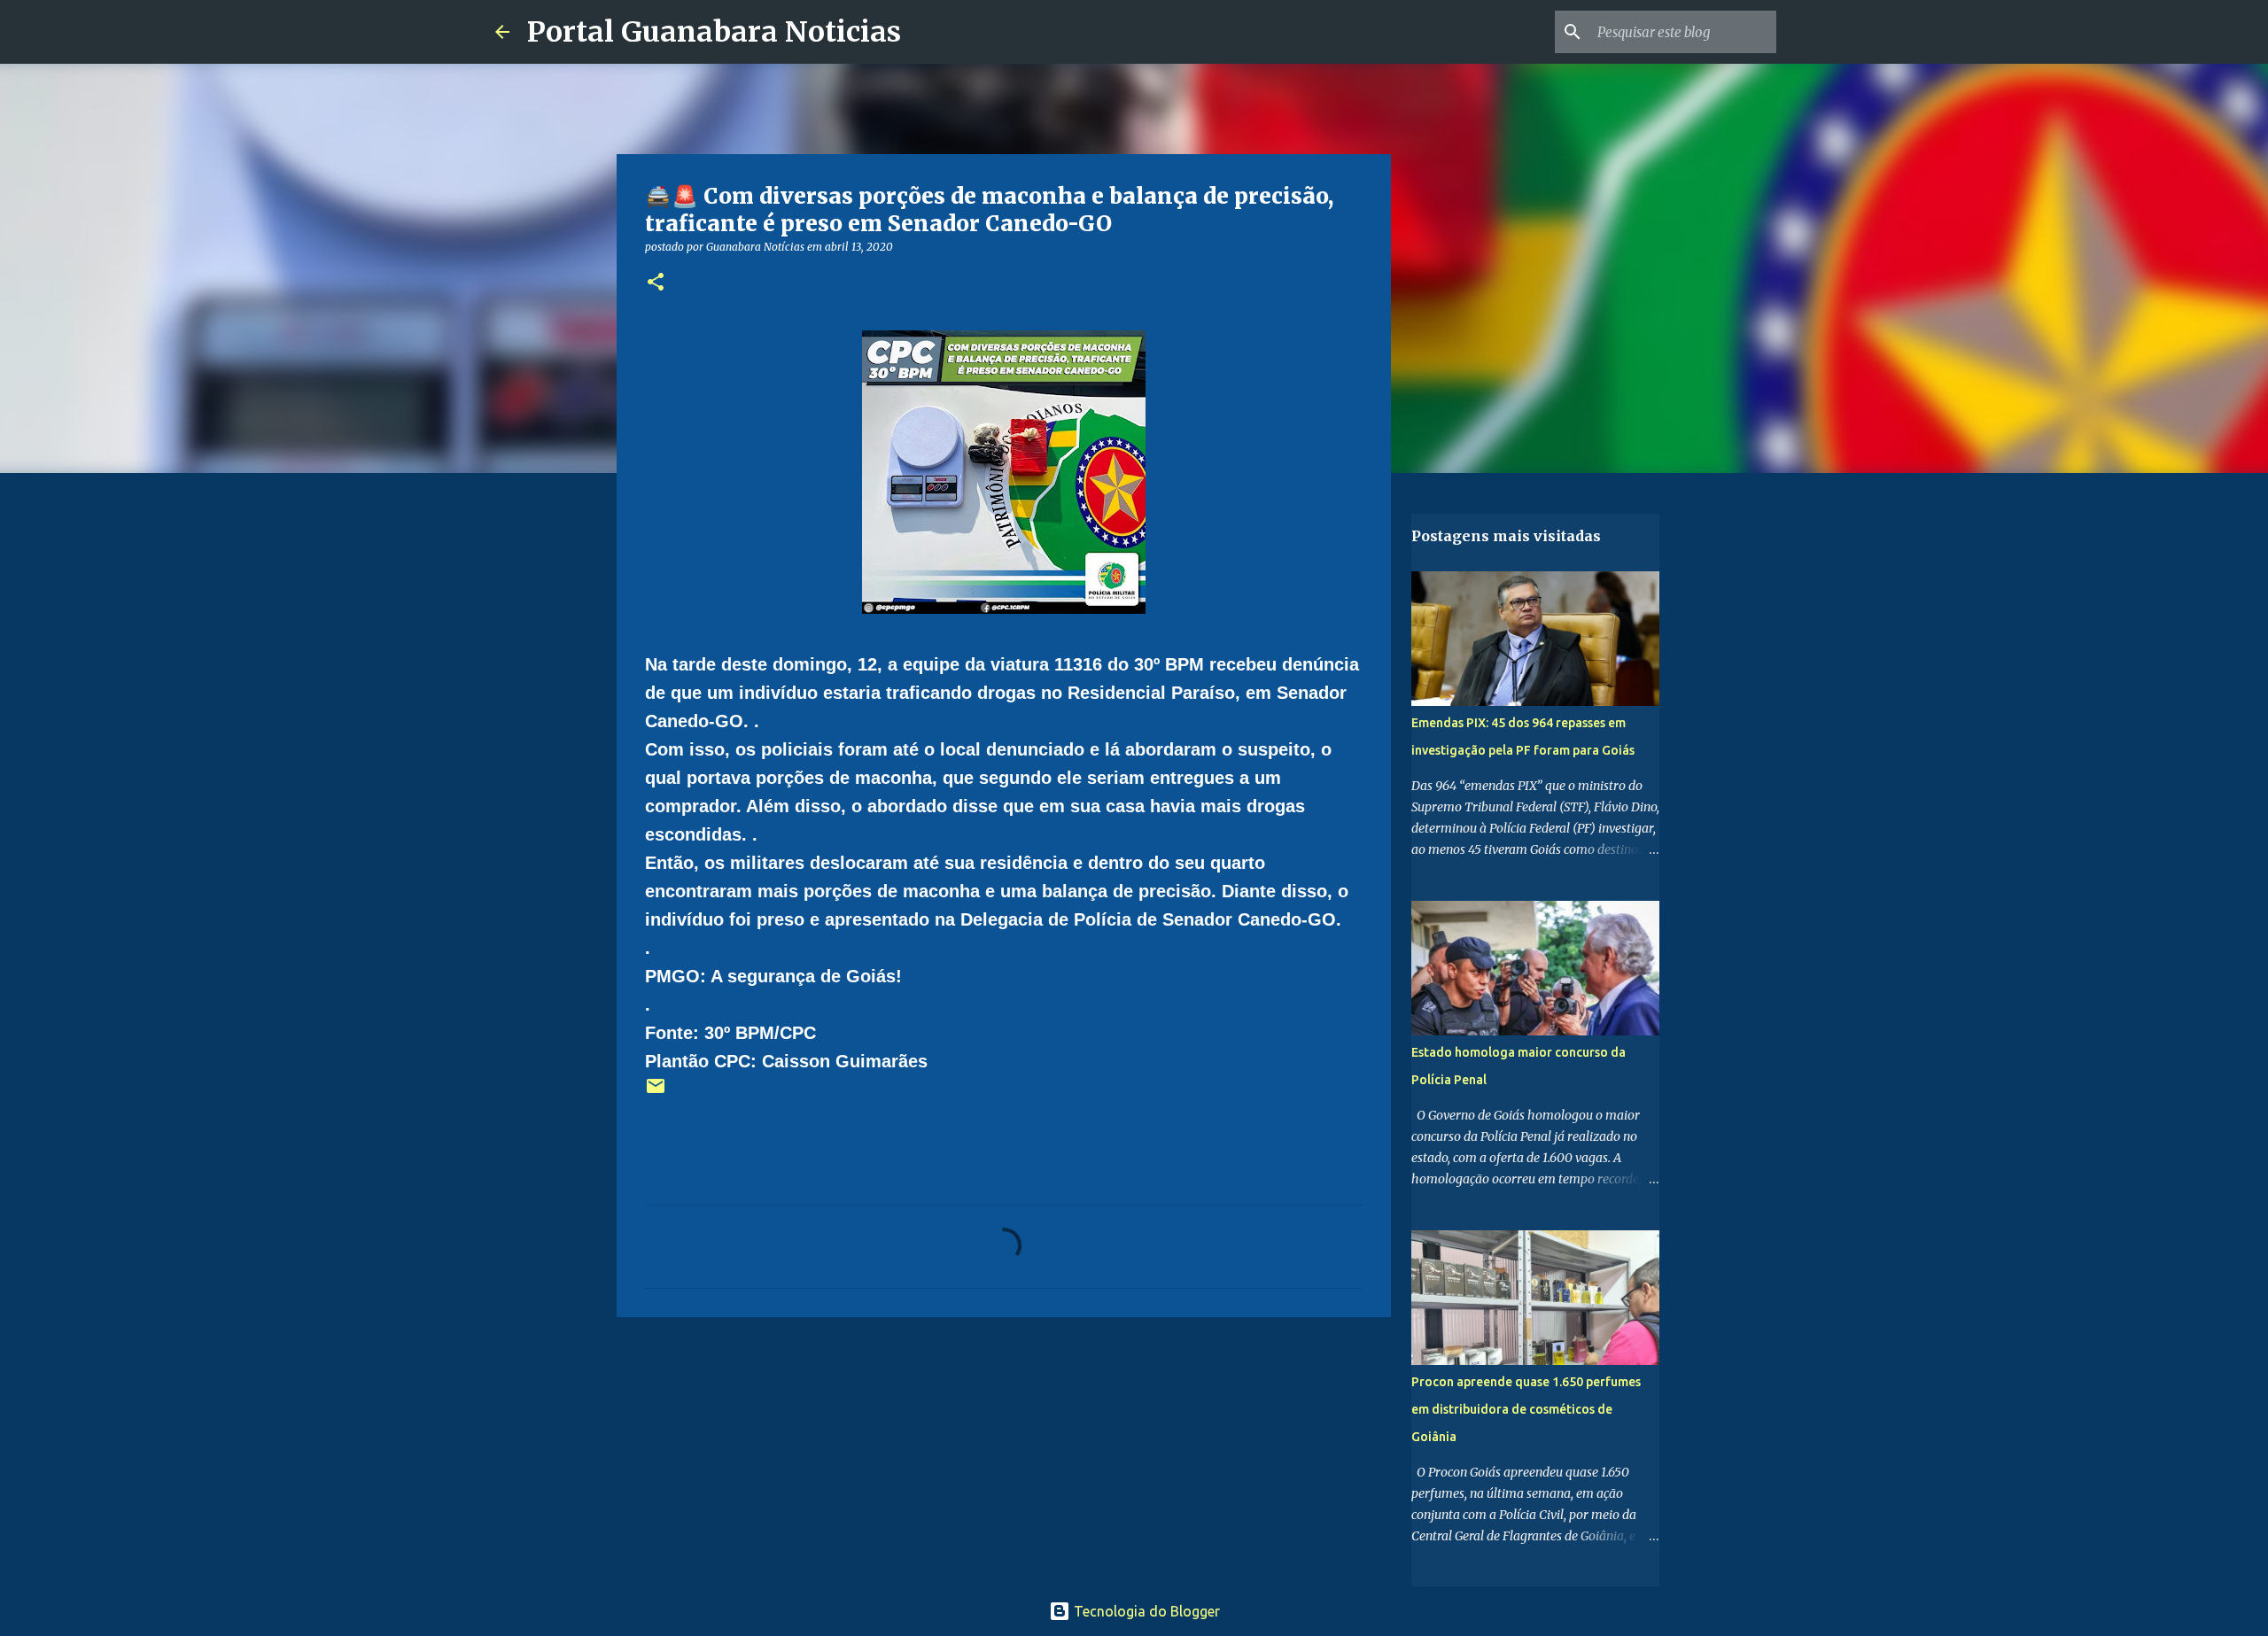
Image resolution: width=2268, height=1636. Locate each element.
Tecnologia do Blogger (1145, 1611)
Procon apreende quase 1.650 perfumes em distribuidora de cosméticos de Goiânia (1526, 1409)
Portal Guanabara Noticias (714, 32)
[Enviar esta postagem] (656, 1093)
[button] (656, 283)
